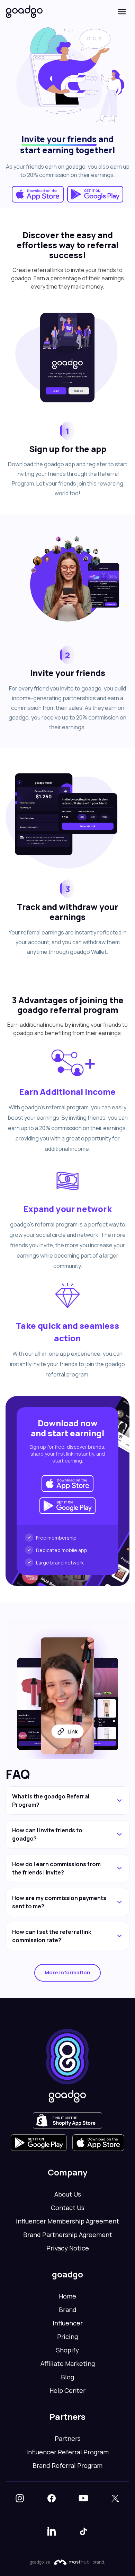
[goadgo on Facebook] (52, 2498)
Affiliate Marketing (68, 2363)
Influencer (68, 2323)
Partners (68, 2438)
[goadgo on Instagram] (20, 2498)
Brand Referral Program (67, 2465)
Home (67, 2296)
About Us (68, 2194)
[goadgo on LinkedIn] (52, 2531)
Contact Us (68, 2208)
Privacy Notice (68, 2248)
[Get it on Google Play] (95, 194)
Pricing (67, 2337)
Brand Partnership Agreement (68, 2235)
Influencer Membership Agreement (67, 2221)
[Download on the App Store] (38, 194)
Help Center (67, 2390)
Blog (67, 2377)
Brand (68, 2310)
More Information (67, 1972)
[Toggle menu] (122, 12)
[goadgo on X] (115, 2498)
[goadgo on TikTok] (83, 2531)
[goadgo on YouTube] (83, 2498)
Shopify (67, 2350)
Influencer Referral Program (67, 2452)
